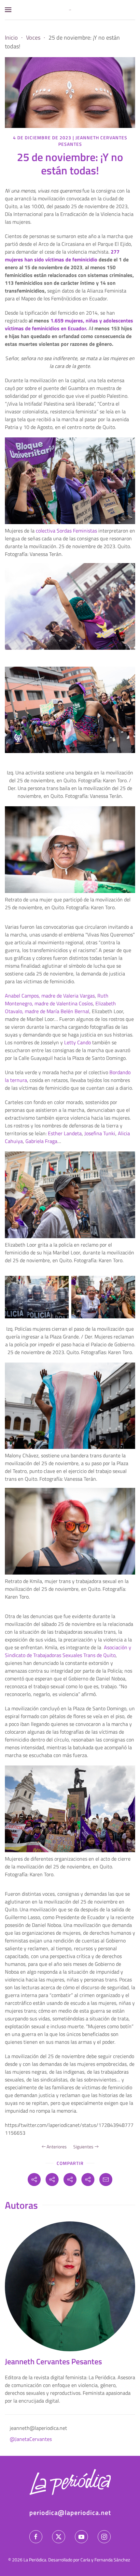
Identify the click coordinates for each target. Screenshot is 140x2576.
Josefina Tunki (100, 1133)
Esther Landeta (65, 1133)
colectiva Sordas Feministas (66, 531)
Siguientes (83, 2147)
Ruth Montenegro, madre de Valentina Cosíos (57, 999)
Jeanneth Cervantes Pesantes (93, 141)
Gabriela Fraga (41, 1141)
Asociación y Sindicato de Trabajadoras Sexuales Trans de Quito (68, 1651)
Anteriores (57, 2147)
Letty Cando (77, 1042)
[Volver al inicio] (70, 10)
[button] (8, 10)
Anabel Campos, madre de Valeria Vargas (50, 996)
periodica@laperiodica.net (70, 2513)
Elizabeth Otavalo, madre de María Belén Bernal (60, 1007)
